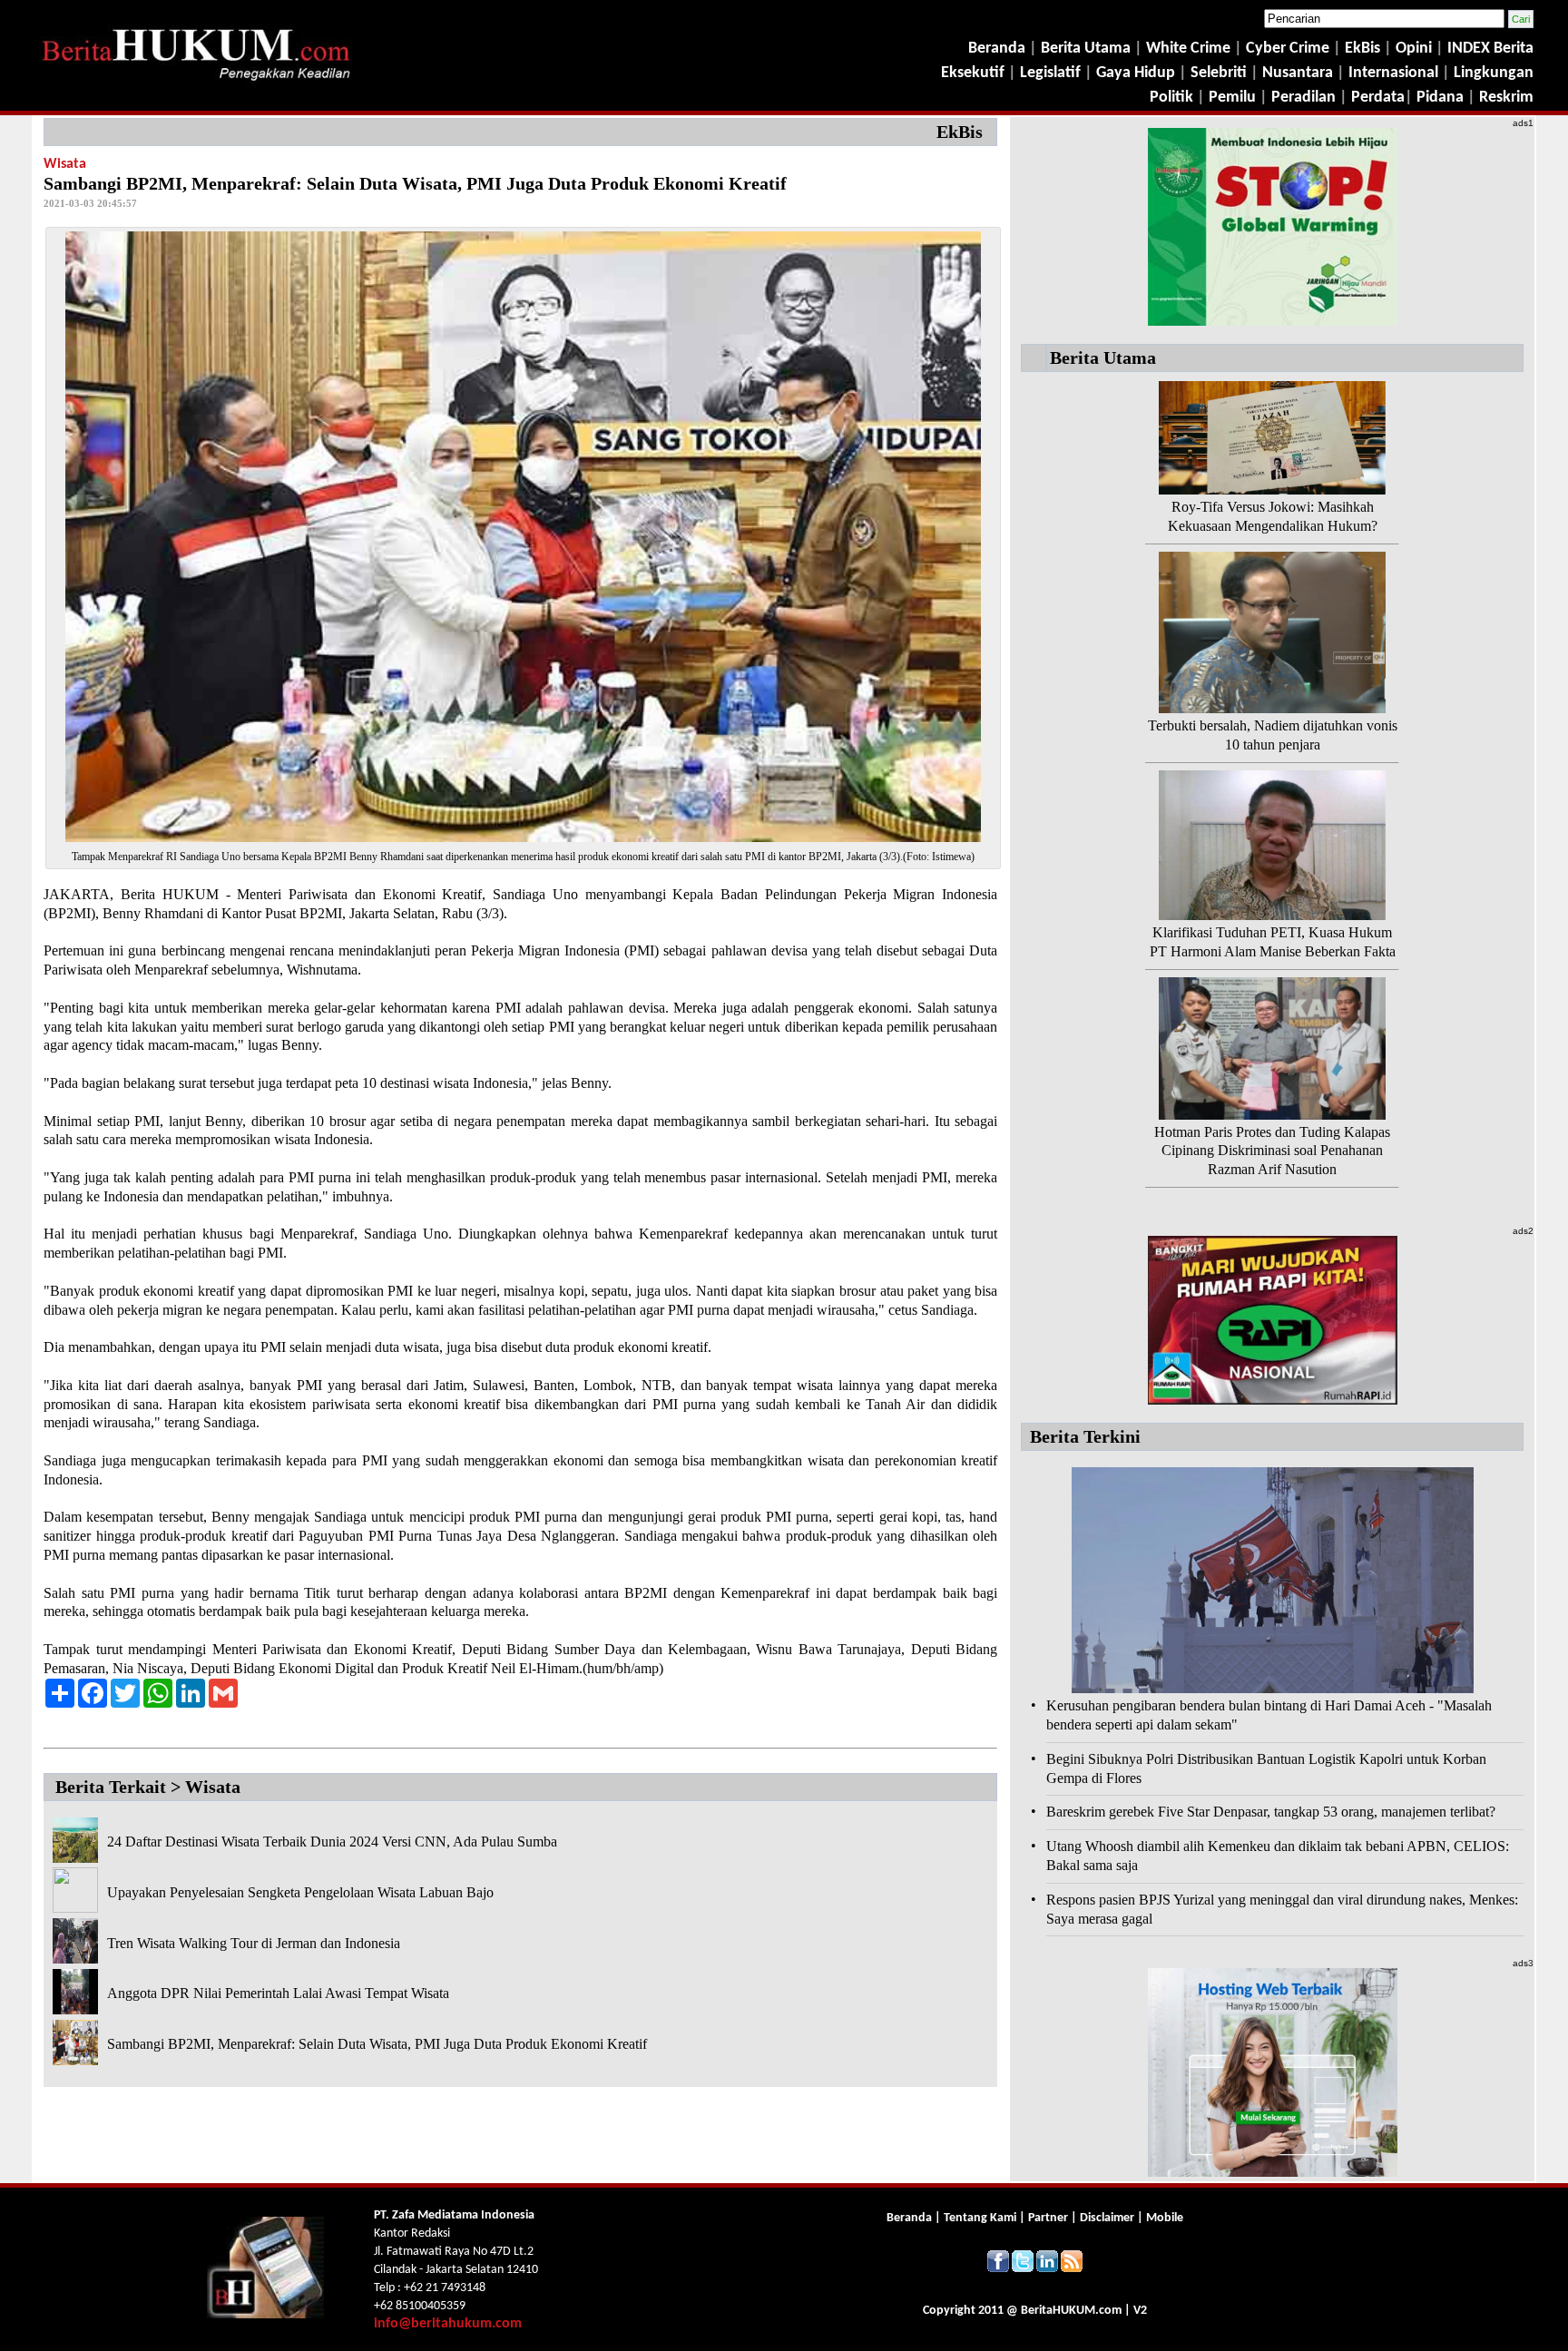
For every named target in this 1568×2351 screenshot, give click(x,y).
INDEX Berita (1490, 49)
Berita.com (1071, 2311)
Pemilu (1232, 98)
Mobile (1165, 2218)
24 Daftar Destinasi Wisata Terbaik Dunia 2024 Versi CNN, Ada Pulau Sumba (332, 1842)
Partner (1048, 2218)
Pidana (1440, 98)
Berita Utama (1088, 49)
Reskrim (1506, 98)
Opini (1412, 49)
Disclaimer (1107, 2218)
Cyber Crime (1289, 49)
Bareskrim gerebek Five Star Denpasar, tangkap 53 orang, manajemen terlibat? (1271, 1812)
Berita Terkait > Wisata (148, 1787)
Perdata (1378, 98)
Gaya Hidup (1134, 73)
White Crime (1190, 49)
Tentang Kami (981, 2218)
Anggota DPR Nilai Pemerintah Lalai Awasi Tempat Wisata (278, 1993)
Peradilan (1302, 98)
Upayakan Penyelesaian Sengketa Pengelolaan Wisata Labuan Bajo (300, 1892)
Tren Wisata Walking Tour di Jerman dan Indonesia (254, 1943)
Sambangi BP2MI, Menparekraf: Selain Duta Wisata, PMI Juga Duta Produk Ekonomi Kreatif (377, 2044)
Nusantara (1298, 73)
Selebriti (1219, 73)
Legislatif (1050, 73)
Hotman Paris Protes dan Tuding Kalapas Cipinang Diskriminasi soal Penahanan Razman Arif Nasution (1272, 1151)
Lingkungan (1494, 73)
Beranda (997, 49)
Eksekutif (975, 73)
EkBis (1364, 49)
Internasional (1393, 73)
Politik (1171, 98)
